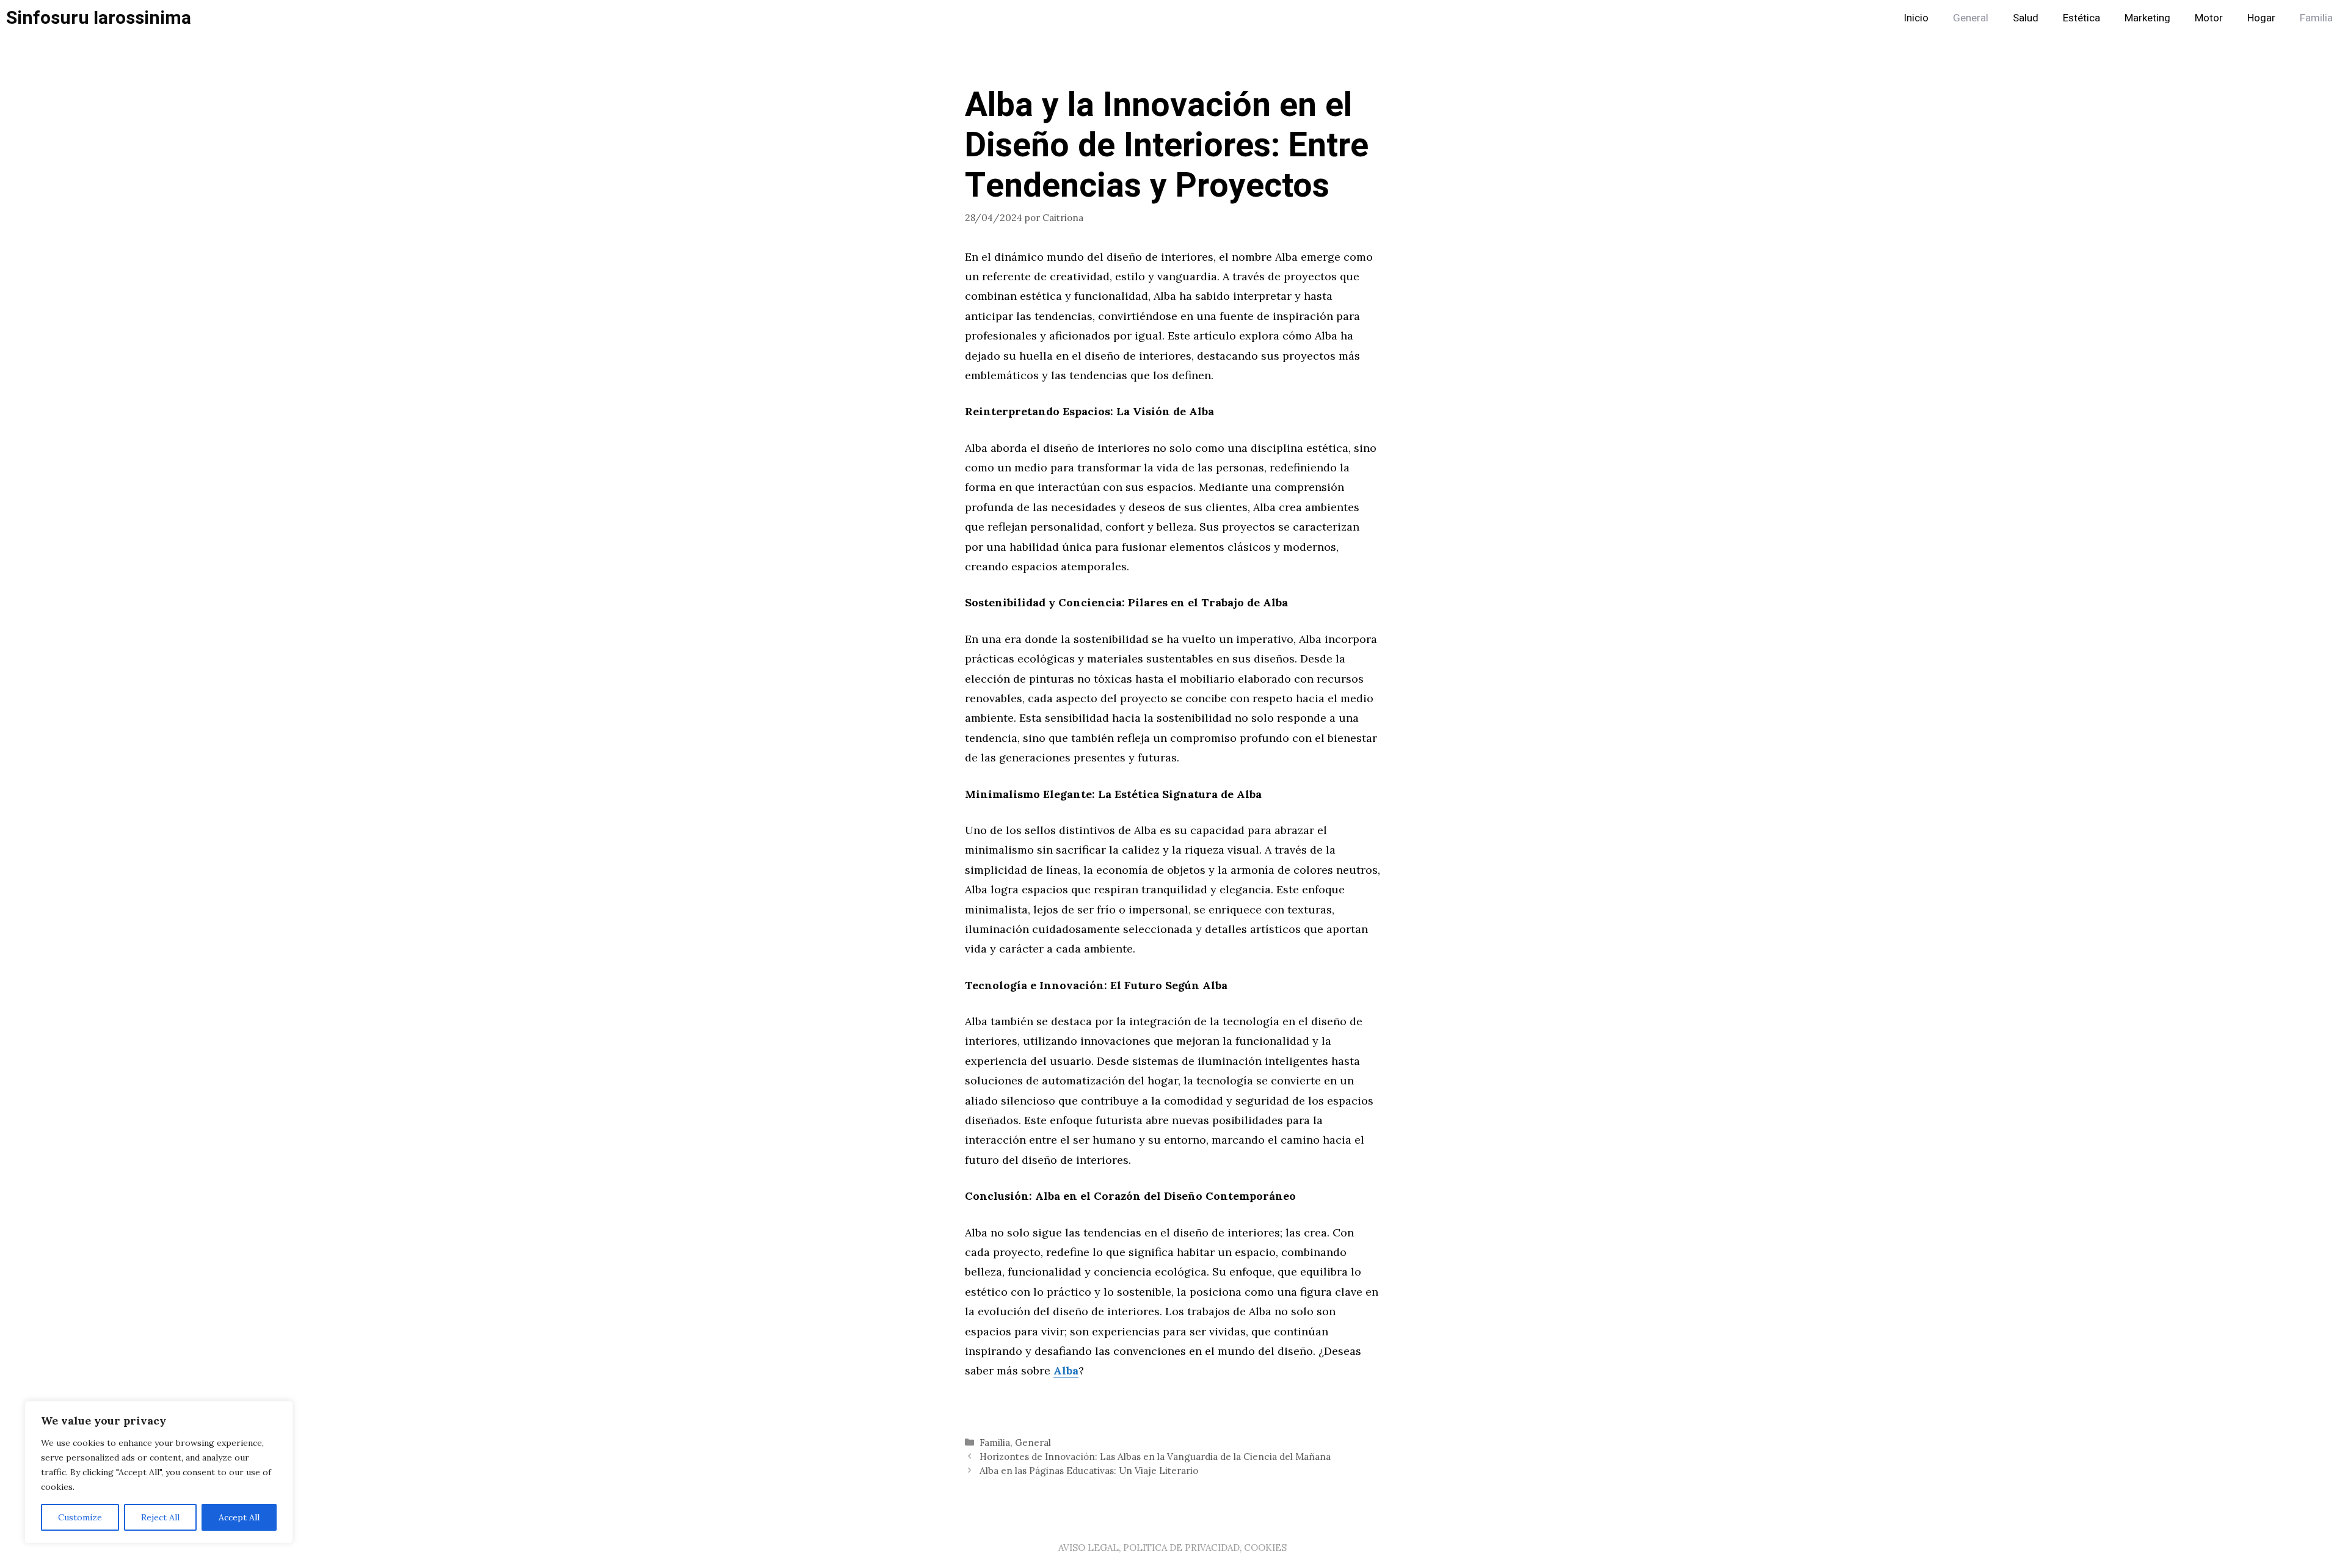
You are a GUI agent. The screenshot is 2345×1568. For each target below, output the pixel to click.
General (1971, 18)
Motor (2209, 18)
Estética (2081, 18)
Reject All (160, 1517)
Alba (1066, 1370)
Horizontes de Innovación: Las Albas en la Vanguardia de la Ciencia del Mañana (1155, 1457)
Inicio (1916, 18)
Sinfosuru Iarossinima (99, 18)
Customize (80, 1517)
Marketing (2147, 18)
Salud (2026, 18)
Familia (2316, 18)
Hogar (2261, 18)
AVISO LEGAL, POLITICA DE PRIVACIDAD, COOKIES (1172, 1548)
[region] (159, 1472)
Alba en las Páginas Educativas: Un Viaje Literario (1089, 1471)
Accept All (239, 1517)
